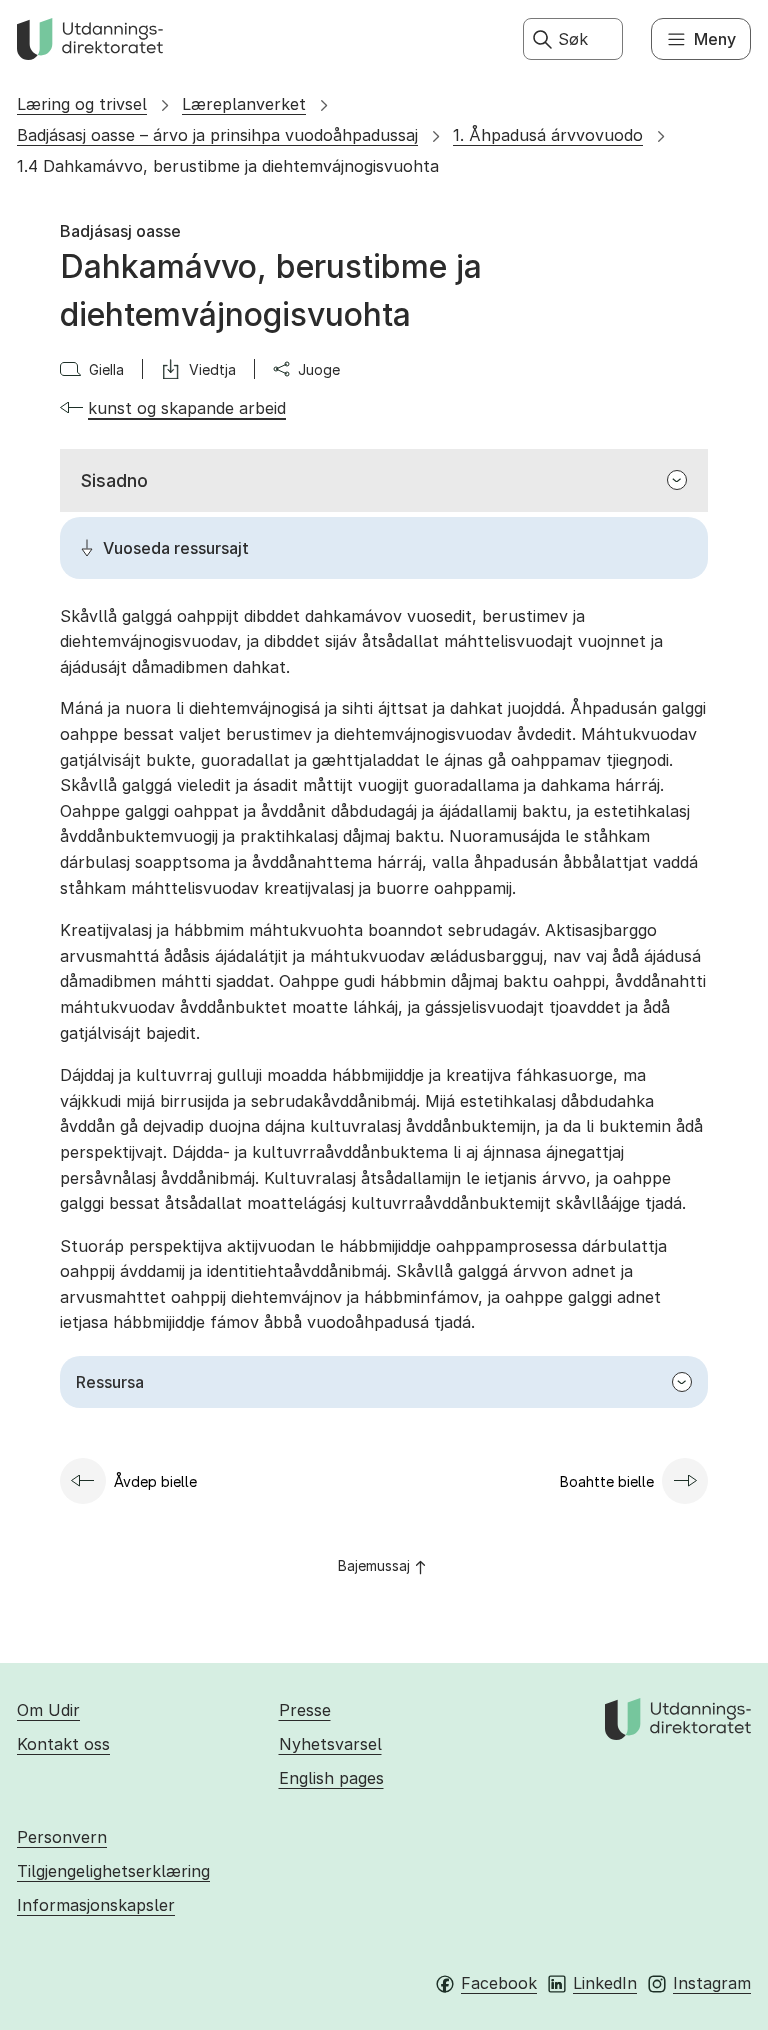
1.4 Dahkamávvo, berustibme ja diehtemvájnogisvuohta (228, 166)
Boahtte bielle (607, 1481)
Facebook (499, 1983)
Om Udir (48, 1710)
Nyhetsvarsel (330, 1744)
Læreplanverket (244, 104)
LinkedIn (605, 1983)
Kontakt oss (63, 1744)
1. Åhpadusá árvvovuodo (548, 135)
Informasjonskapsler (96, 1905)
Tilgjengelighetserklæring (113, 1871)
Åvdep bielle (155, 1481)
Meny (715, 39)
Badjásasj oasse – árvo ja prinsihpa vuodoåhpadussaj (217, 135)
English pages (331, 1778)
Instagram (712, 1983)
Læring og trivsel (82, 104)
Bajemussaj (374, 1565)
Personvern (62, 1837)
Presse (305, 1710)
